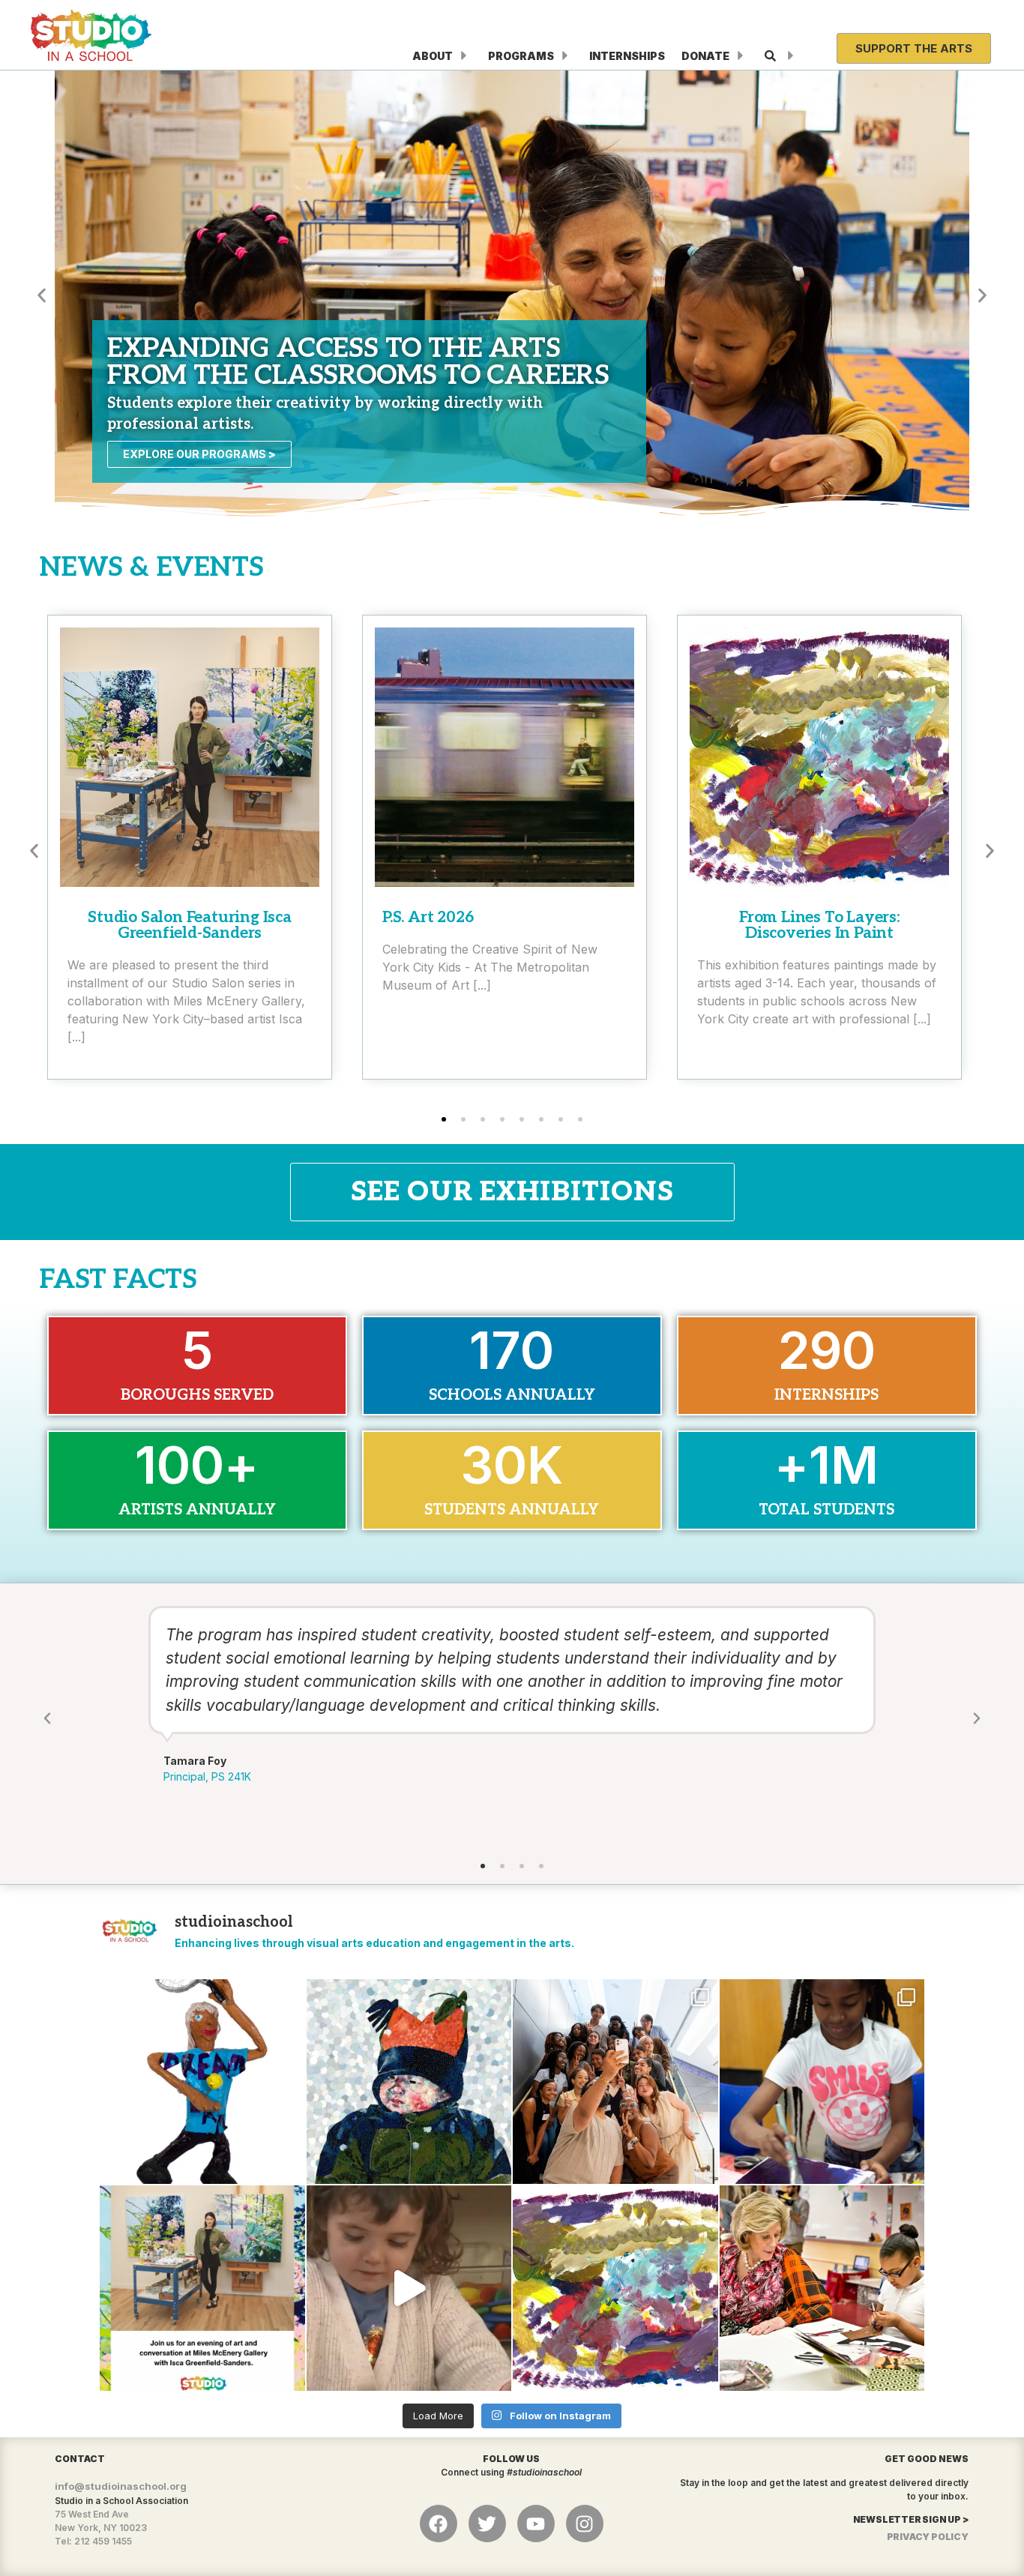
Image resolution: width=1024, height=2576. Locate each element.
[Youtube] (536, 2524)
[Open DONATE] (741, 56)
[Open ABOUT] (464, 56)
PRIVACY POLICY (928, 2537)
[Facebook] (439, 2524)
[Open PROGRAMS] (565, 56)
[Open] (791, 56)
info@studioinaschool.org (121, 2486)
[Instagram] (585, 2524)
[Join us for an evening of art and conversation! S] (202, 2288)
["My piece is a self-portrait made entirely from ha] (409, 2082)
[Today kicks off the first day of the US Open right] (202, 2082)
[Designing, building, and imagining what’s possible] (822, 2082)
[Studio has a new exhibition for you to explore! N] (615, 2288)
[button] (42, 295)
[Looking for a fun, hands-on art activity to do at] (409, 2288)
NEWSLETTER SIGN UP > (911, 2519)
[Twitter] (487, 2524)
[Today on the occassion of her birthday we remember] (822, 2288)
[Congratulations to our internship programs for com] (615, 2082)
